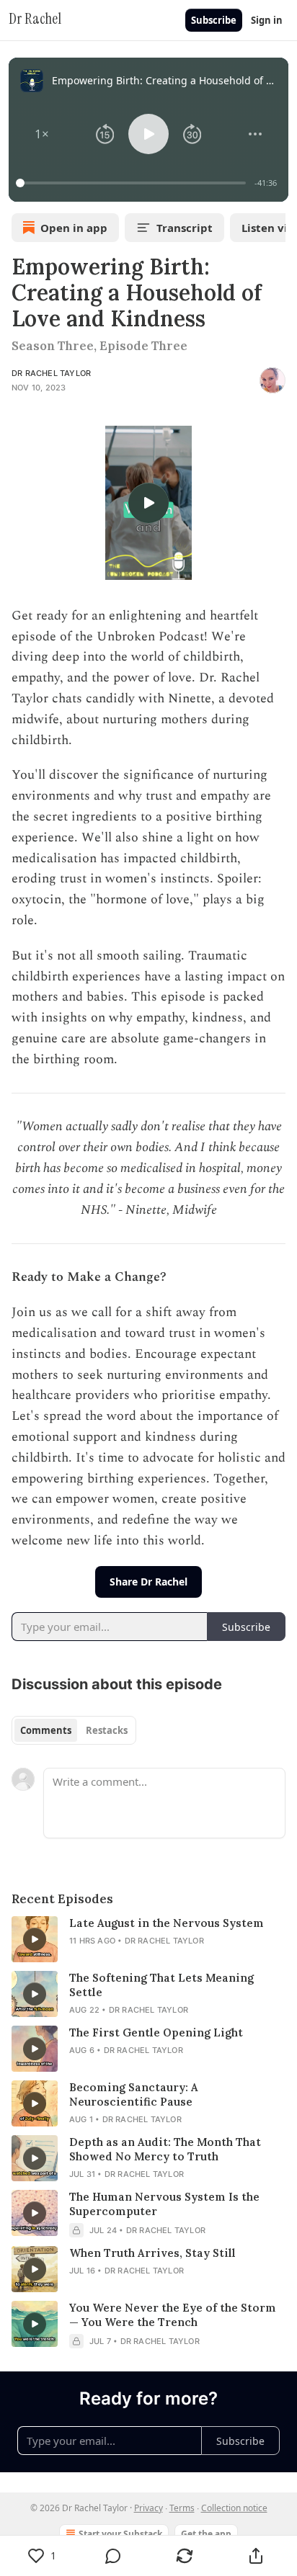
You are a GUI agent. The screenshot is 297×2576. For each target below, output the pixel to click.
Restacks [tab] (107, 1730)
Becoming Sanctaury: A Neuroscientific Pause (134, 2094)
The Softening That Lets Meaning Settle (161, 1985)
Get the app (206, 2534)
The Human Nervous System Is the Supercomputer (164, 2204)
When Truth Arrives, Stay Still (152, 2253)
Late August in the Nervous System (167, 1923)
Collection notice (234, 2508)
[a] (148, 503)
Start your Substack (120, 2534)
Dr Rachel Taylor (51, 373)
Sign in (267, 20)
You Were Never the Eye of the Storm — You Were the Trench (173, 2315)
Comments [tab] (46, 1730)
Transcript (185, 228)
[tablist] (74, 1730)
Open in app (74, 228)
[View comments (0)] (114, 2556)
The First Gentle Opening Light (156, 2032)
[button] (42, 134)
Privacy (148, 2508)
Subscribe (214, 20)
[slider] (133, 183)
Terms (182, 2508)
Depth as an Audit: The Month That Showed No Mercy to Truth (165, 2149)
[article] (148, 1939)
